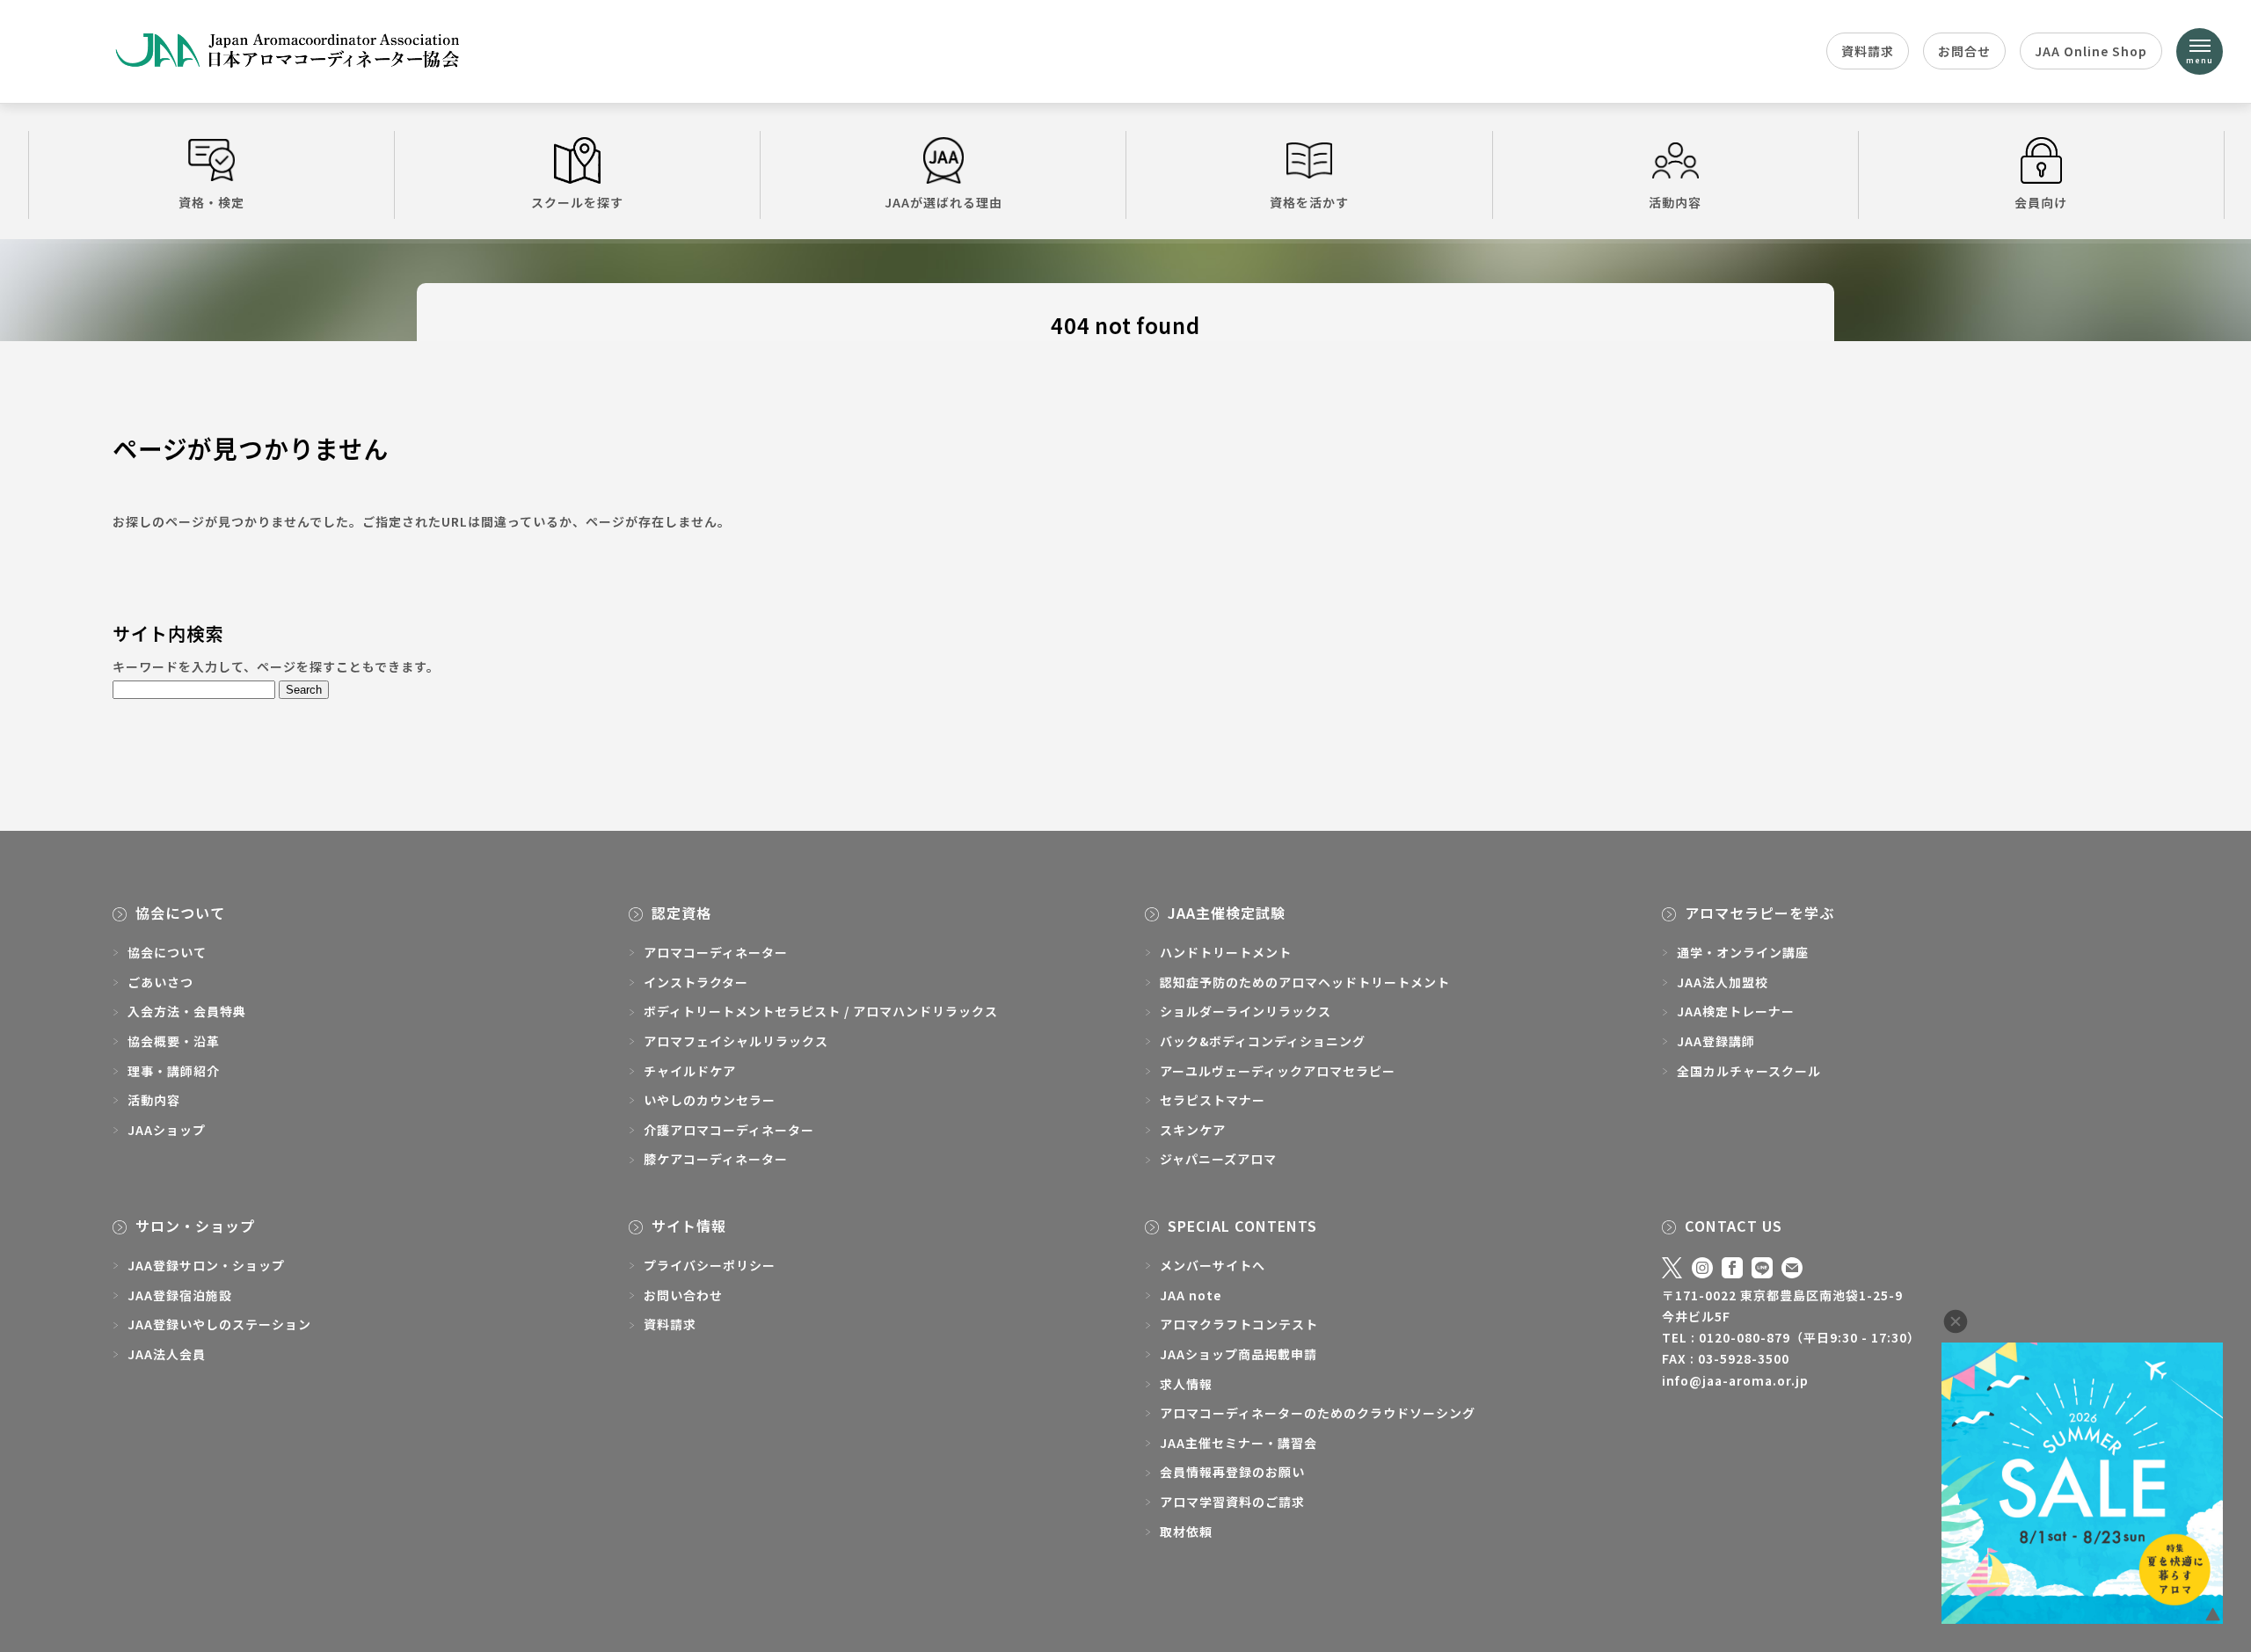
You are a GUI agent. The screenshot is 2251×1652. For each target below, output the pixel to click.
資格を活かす (1309, 202)
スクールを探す (577, 202)
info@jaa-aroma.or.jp (1735, 1380)
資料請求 (1868, 51)
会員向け (2041, 202)
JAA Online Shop (2091, 51)
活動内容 (1675, 202)
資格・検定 (211, 202)
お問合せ (1964, 51)
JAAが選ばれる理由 (943, 202)
